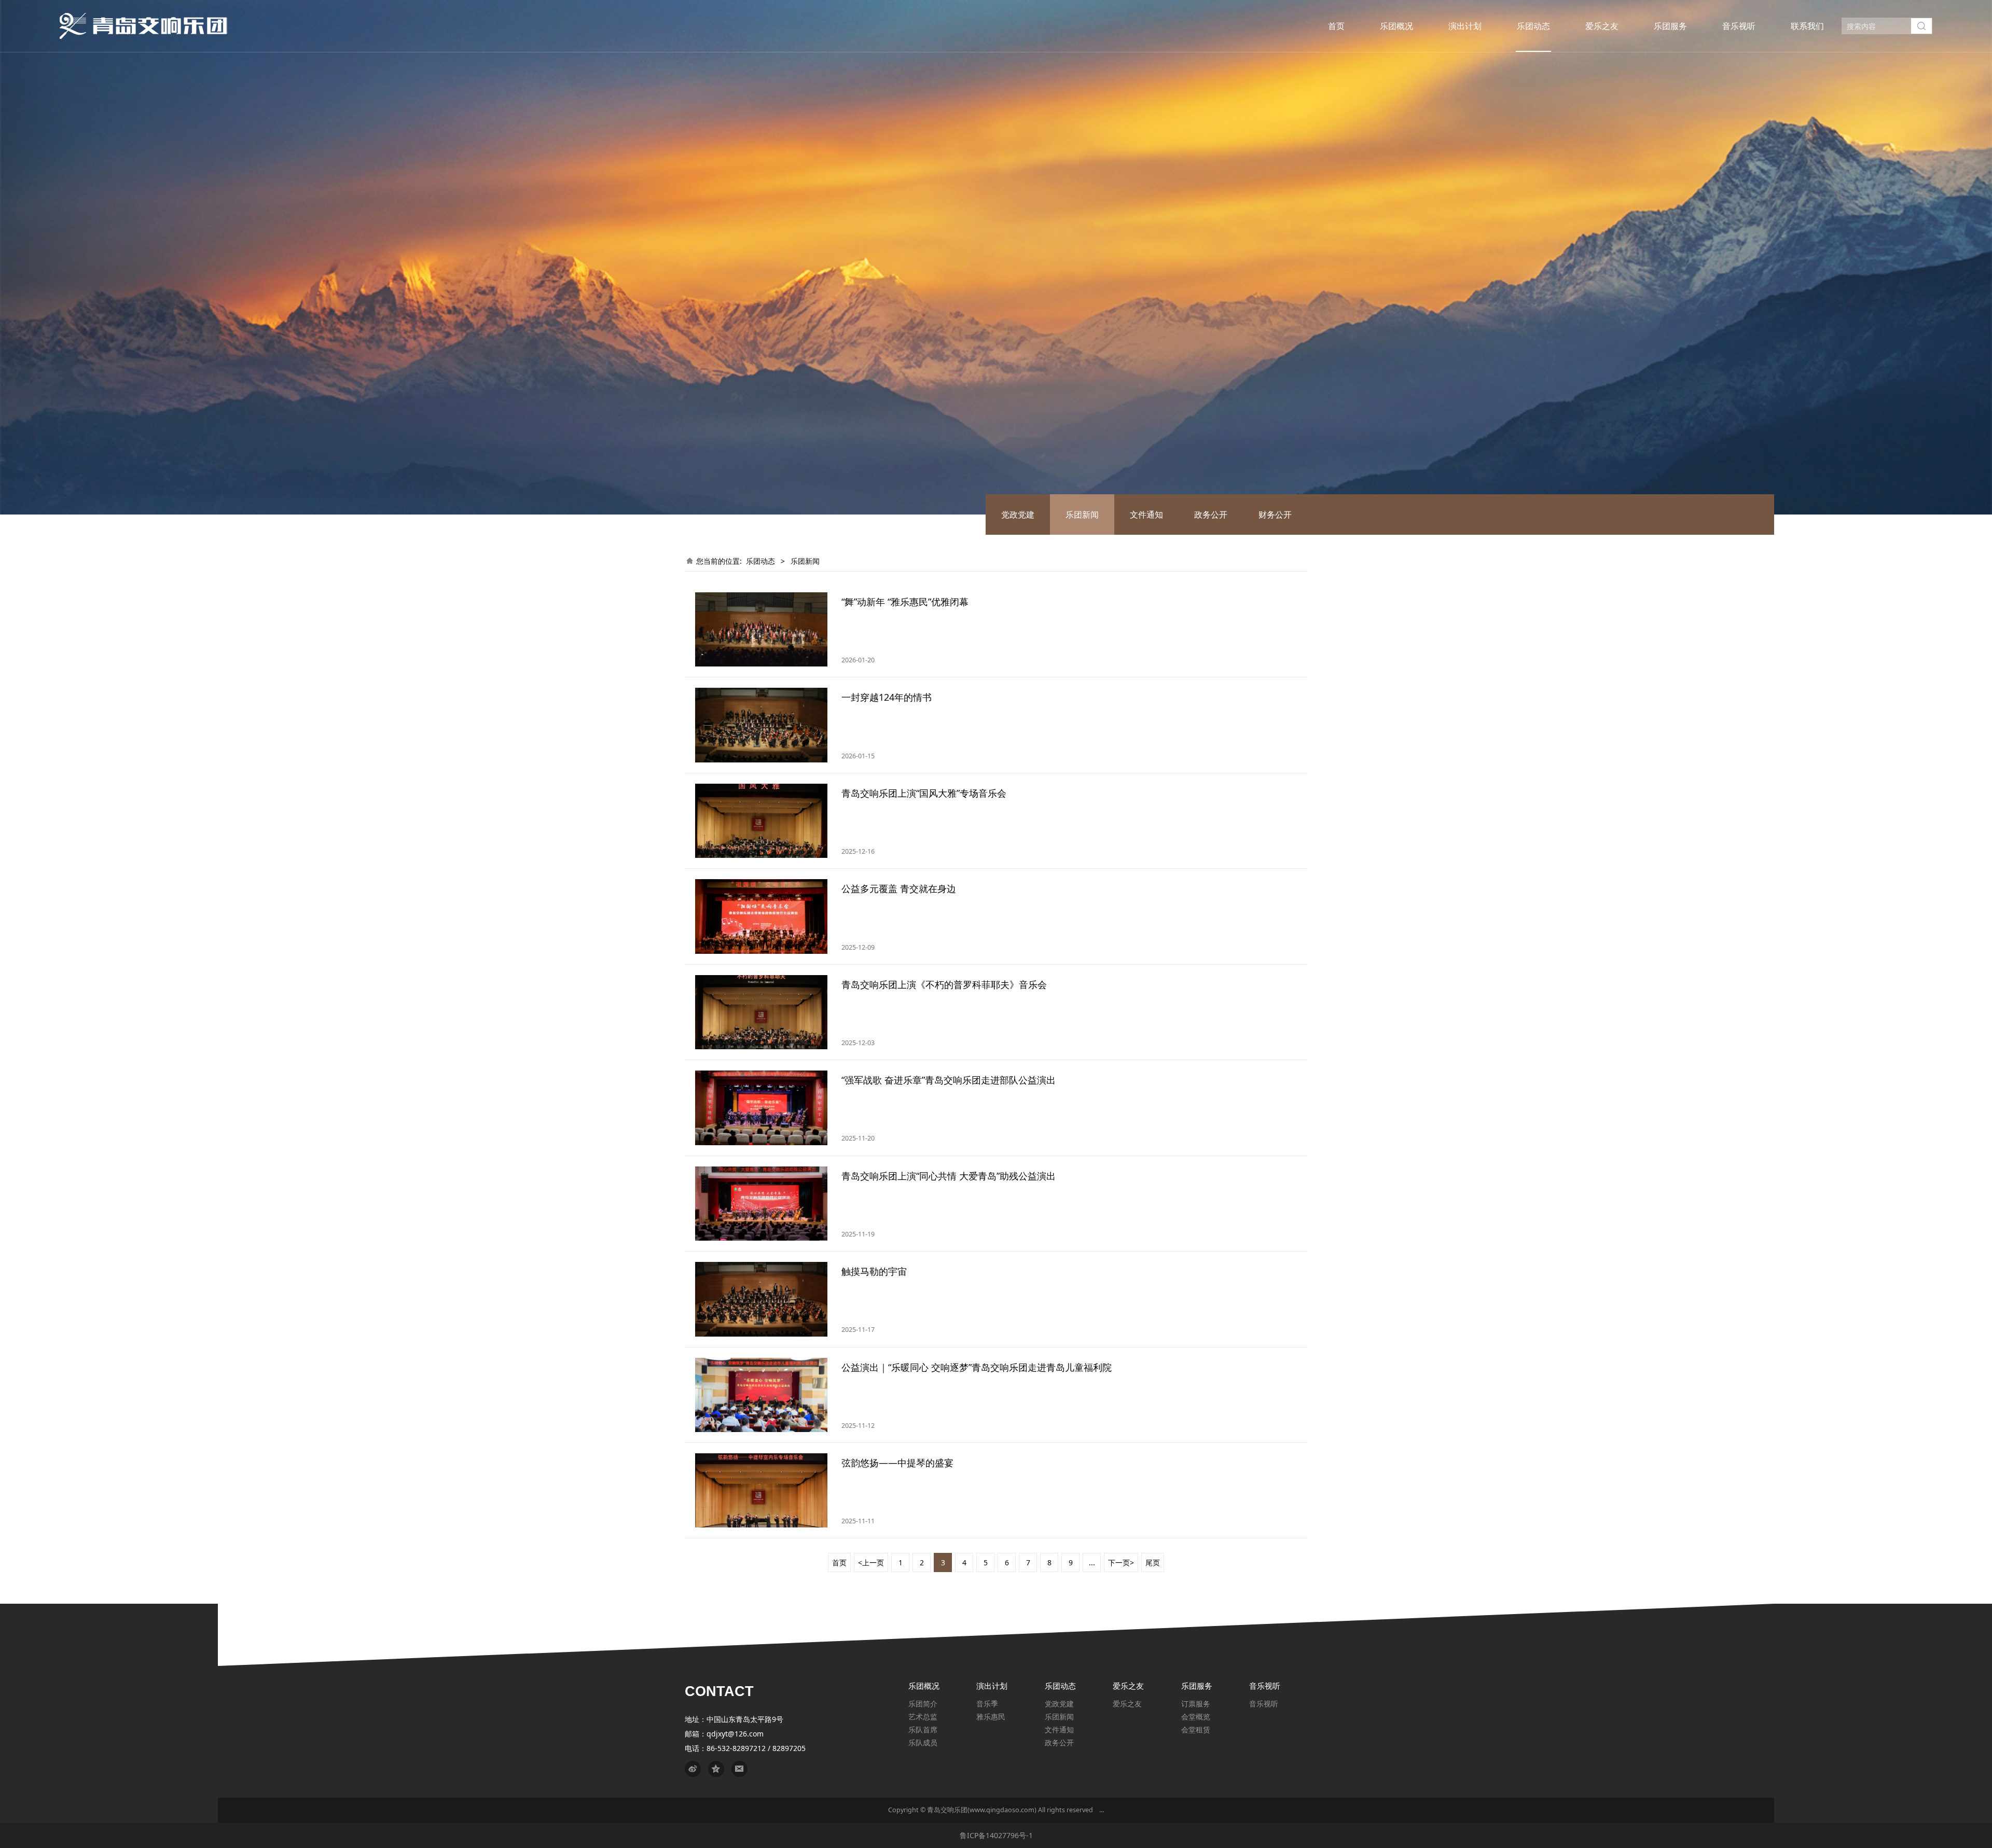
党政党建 (1018, 515)
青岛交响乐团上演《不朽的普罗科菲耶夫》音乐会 (944, 984)
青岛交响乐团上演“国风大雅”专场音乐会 (924, 793)
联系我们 (1807, 26)
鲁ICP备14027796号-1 (996, 1835)
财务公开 (1275, 515)
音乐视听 (1739, 26)
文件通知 (1146, 515)
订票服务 (1196, 1704)
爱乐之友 (1602, 26)
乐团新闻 (1082, 515)
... (1092, 1562)
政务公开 (1211, 515)
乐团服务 (1670, 26)
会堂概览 (1196, 1717)
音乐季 (987, 1704)
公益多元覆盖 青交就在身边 (899, 888)
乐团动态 (1533, 26)
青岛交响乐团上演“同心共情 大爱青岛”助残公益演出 (949, 1176)
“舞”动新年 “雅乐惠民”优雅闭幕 (905, 602)
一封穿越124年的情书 (887, 697)
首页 (1336, 26)
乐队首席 (923, 1729)
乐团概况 (1396, 26)
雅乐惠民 (991, 1717)
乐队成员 (923, 1742)
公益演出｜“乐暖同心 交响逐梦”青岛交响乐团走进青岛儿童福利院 (977, 1367)
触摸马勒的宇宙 (874, 1271)
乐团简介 (923, 1704)
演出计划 (1465, 26)
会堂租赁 (1196, 1729)
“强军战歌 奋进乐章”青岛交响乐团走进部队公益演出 (949, 1080)
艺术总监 (923, 1717)
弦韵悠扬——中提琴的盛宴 (897, 1463)
